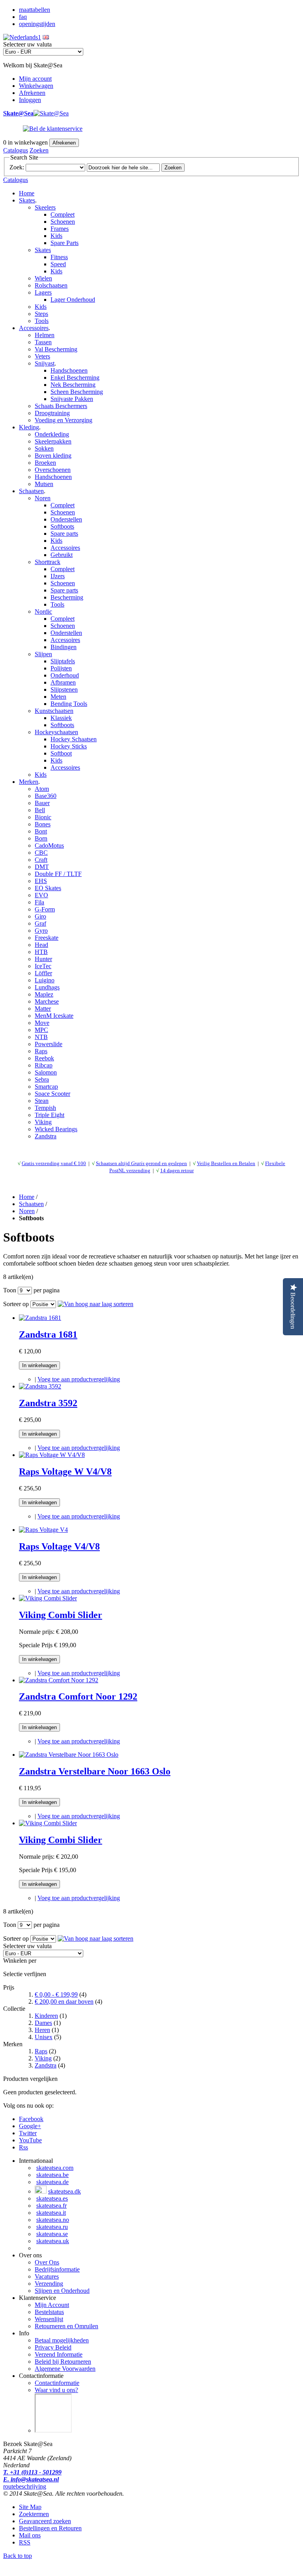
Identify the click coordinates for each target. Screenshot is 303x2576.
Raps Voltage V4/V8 (59, 1546)
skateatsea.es (52, 2198)
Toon (10, 1290)
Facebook (31, 2119)
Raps (41, 2051)
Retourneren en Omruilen (66, 2326)
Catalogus (16, 150)
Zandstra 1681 (48, 1334)
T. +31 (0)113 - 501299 (32, 2472)
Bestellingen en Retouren (50, 2528)
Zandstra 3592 (48, 1403)
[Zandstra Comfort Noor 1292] (59, 1680)
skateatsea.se (52, 2234)
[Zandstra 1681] (40, 1318)
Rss (23, 2147)
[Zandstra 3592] (40, 1386)
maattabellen (35, 10)
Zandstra (46, 2065)
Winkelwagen (36, 86)
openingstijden (37, 24)
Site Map (30, 2507)
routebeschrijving (25, 2486)
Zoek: (17, 167)
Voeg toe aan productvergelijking (79, 1379)
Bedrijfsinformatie (57, 2269)
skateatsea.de (52, 2182)
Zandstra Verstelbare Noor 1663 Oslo (95, 1771)
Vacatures (47, 2276)
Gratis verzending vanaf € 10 (52, 1163)
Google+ (30, 2126)
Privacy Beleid (53, 2347)
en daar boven (64, 2002)
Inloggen (30, 100)
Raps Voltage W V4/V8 (65, 1472)
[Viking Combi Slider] (48, 1598)
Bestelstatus (49, 2312)
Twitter (28, 2133)
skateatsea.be (52, 2175)
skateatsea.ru (52, 2227)
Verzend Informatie (59, 2354)
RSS (25, 2542)
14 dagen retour (177, 1170)
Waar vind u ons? (56, 2390)
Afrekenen (32, 93)
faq (23, 17)
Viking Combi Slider (61, 1615)
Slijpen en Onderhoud (62, 2291)
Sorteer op (16, 1304)
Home (27, 193)
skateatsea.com (55, 2168)
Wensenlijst (49, 2319)
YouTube (30, 2140)
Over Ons (47, 2262)
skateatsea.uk (53, 2241)
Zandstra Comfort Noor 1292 (78, 1696)
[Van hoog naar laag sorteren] (95, 1304)
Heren (42, 2030)
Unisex (44, 2037)
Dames (43, 2023)
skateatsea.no (53, 2220)
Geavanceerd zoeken (45, 2521)
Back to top (18, 2556)
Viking (43, 2058)
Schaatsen (31, 1204)
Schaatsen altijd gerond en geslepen (141, 1163)
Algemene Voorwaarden (65, 2369)
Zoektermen (34, 2514)
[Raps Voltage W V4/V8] (52, 1455)
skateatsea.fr (51, 2206)
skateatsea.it (51, 2213)
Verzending (49, 2284)
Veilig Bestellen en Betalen (226, 1163)
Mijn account (35, 79)
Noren (27, 1211)
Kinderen (46, 2016)
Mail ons (30, 2535)
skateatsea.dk (65, 2191)
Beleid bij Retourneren (63, 2362)
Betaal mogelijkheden (62, 2340)
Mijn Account (52, 2305)
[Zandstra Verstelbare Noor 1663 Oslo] (69, 1755)
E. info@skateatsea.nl (31, 2479)
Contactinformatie (57, 2383)
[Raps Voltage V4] (43, 1530)
